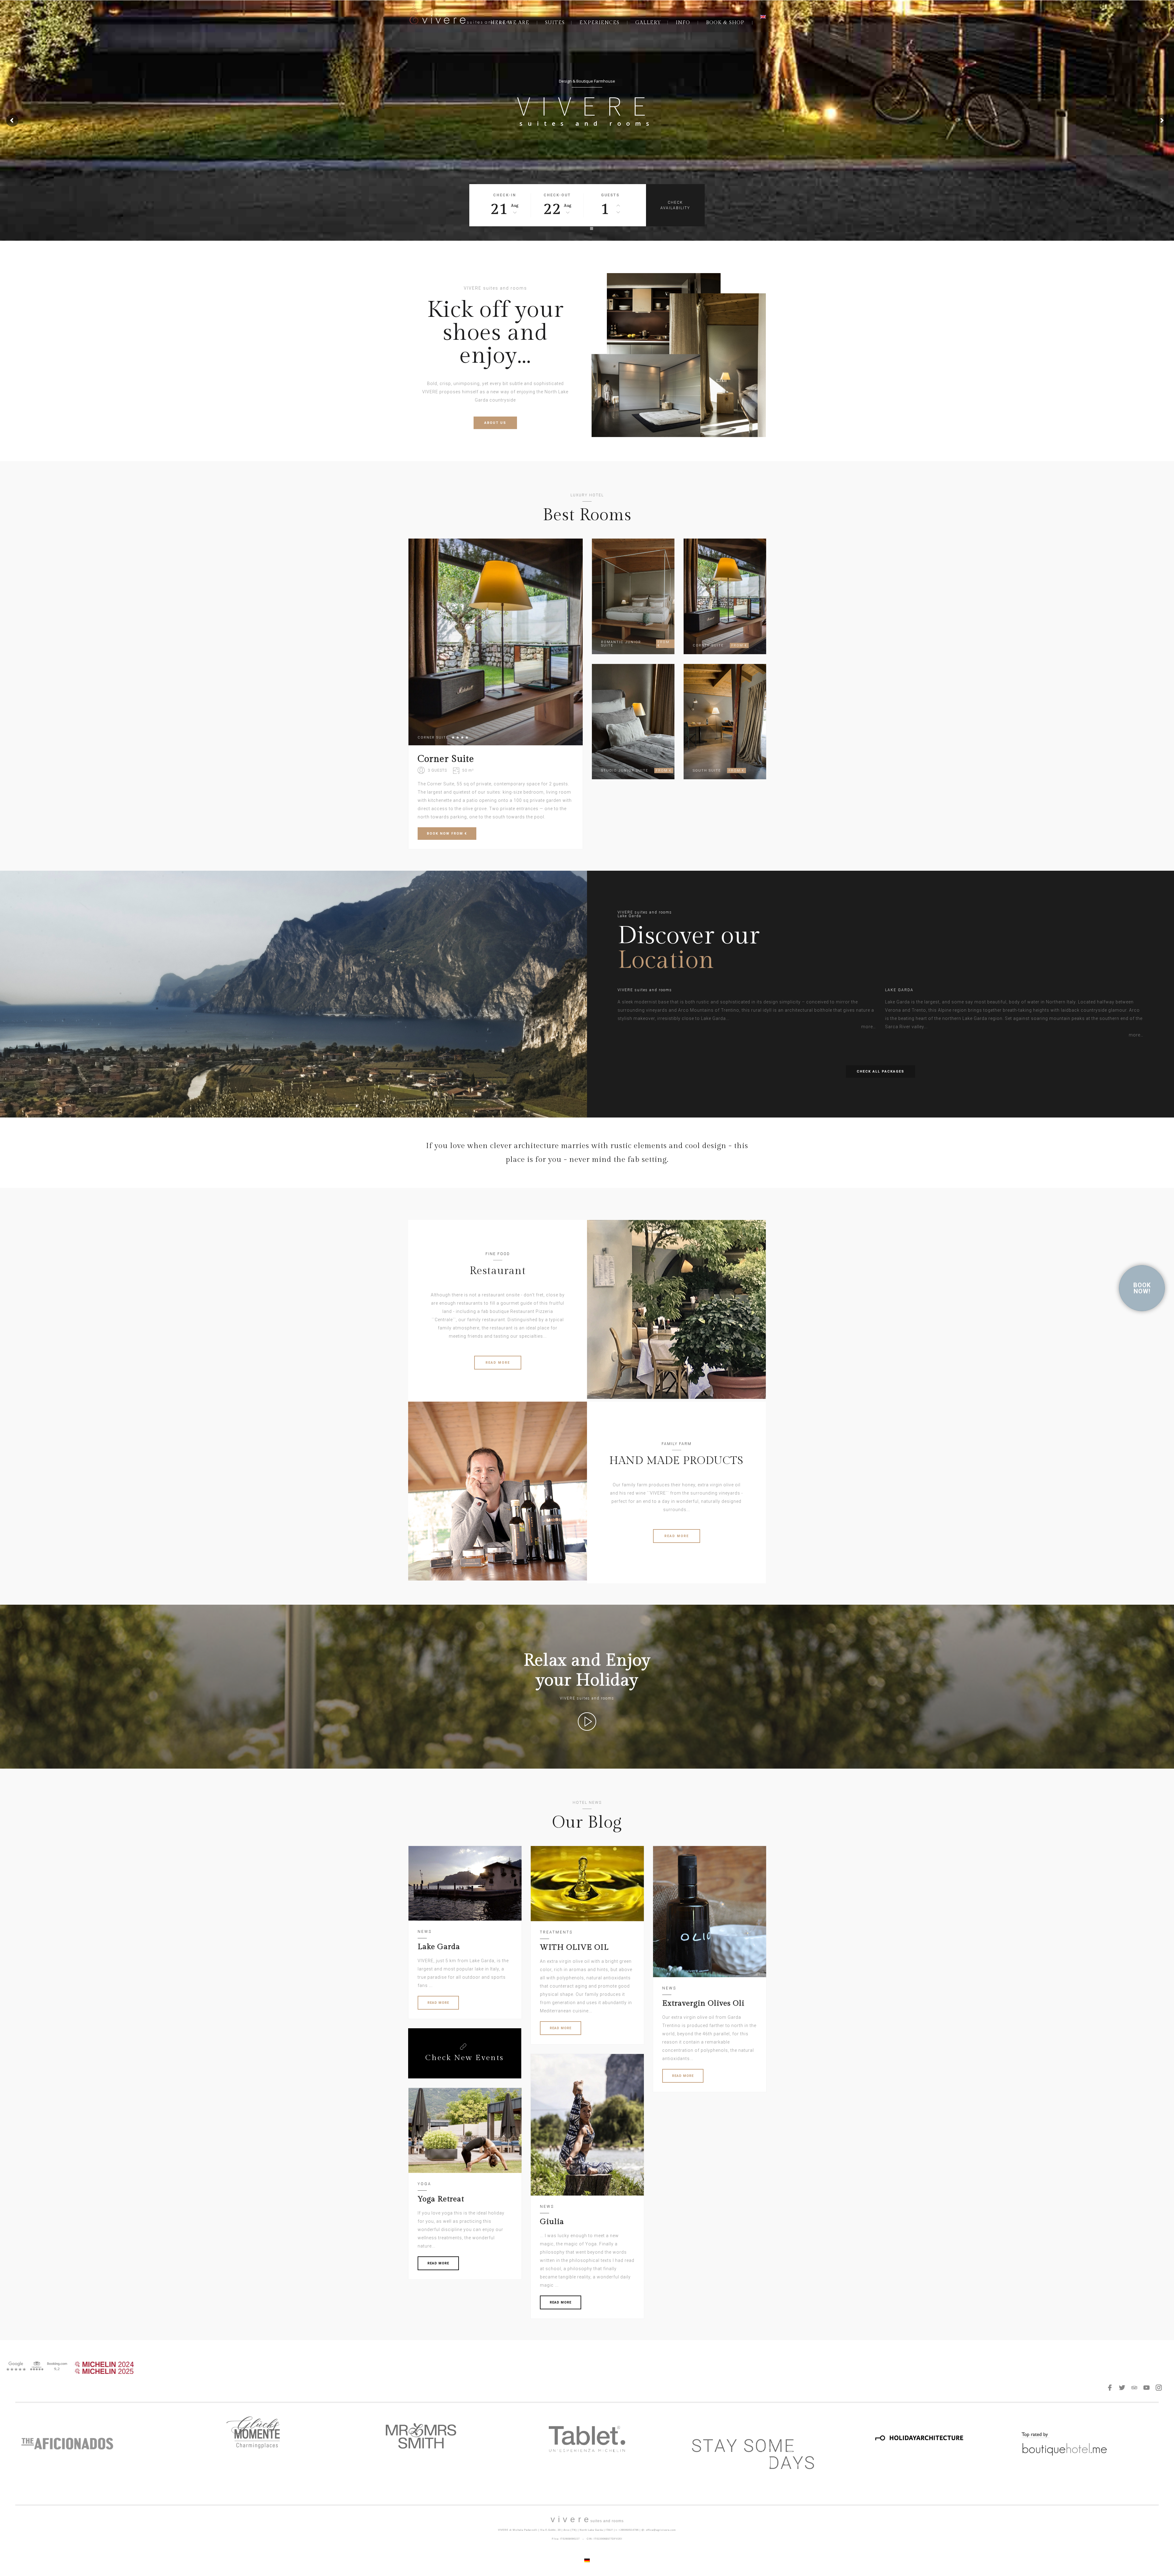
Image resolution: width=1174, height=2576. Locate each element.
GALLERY (648, 23)
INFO (683, 23)
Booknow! (1142, 1288)
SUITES (555, 23)
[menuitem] (763, 17)
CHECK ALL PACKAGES (880, 1071)
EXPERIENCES (599, 23)
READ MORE (498, 1363)
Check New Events (465, 2058)
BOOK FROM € (447, 834)
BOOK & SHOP (725, 23)
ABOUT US (495, 423)
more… (869, 1027)
